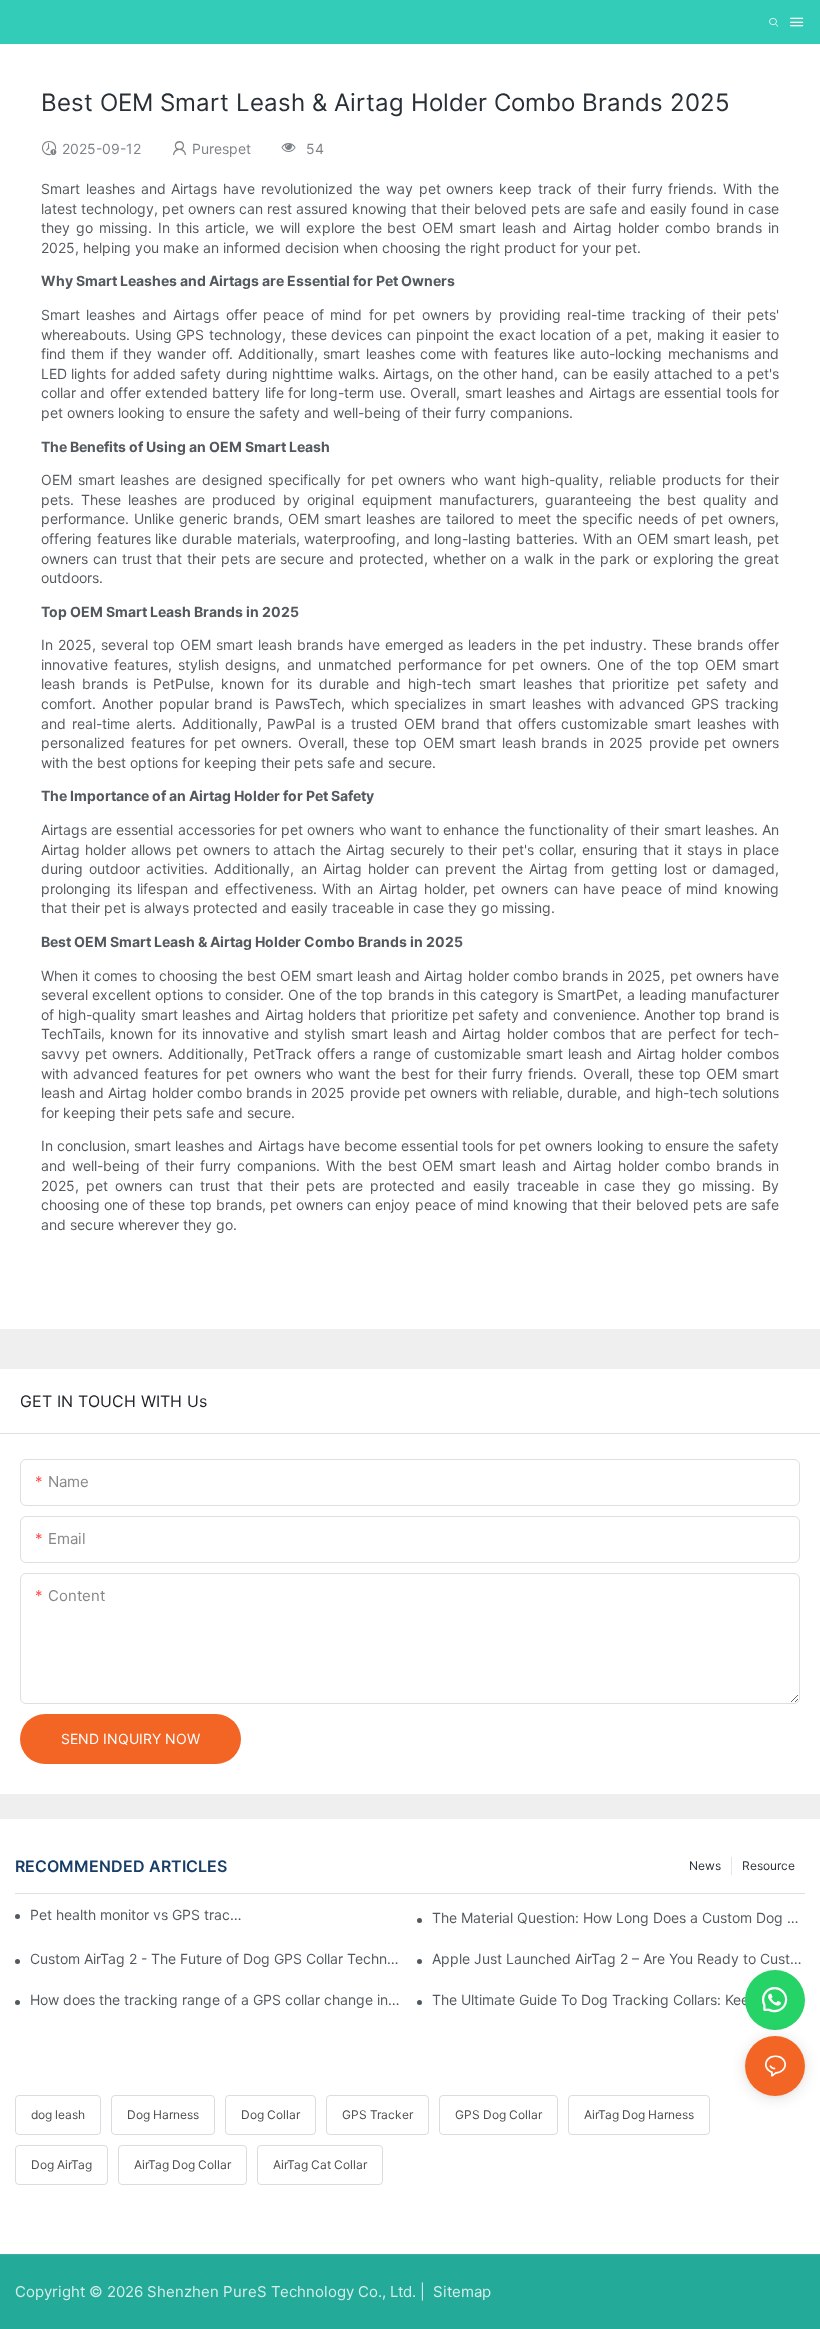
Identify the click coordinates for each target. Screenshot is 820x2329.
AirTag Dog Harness (639, 2114)
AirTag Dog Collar (182, 2164)
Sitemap (460, 2291)
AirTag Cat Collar (320, 2164)
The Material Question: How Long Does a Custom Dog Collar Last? (618, 1917)
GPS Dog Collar (498, 2114)
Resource (768, 1865)
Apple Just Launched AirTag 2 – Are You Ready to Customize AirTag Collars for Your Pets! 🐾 (618, 1958)
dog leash (58, 2114)
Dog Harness (163, 2114)
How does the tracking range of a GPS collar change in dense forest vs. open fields (216, 1999)
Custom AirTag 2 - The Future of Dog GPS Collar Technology (216, 1958)
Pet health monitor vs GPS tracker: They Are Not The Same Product (137, 1914)
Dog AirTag (61, 2164)
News (705, 1865)
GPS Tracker (377, 2114)
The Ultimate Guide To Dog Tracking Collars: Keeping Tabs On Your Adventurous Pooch (618, 1999)
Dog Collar (270, 2114)
